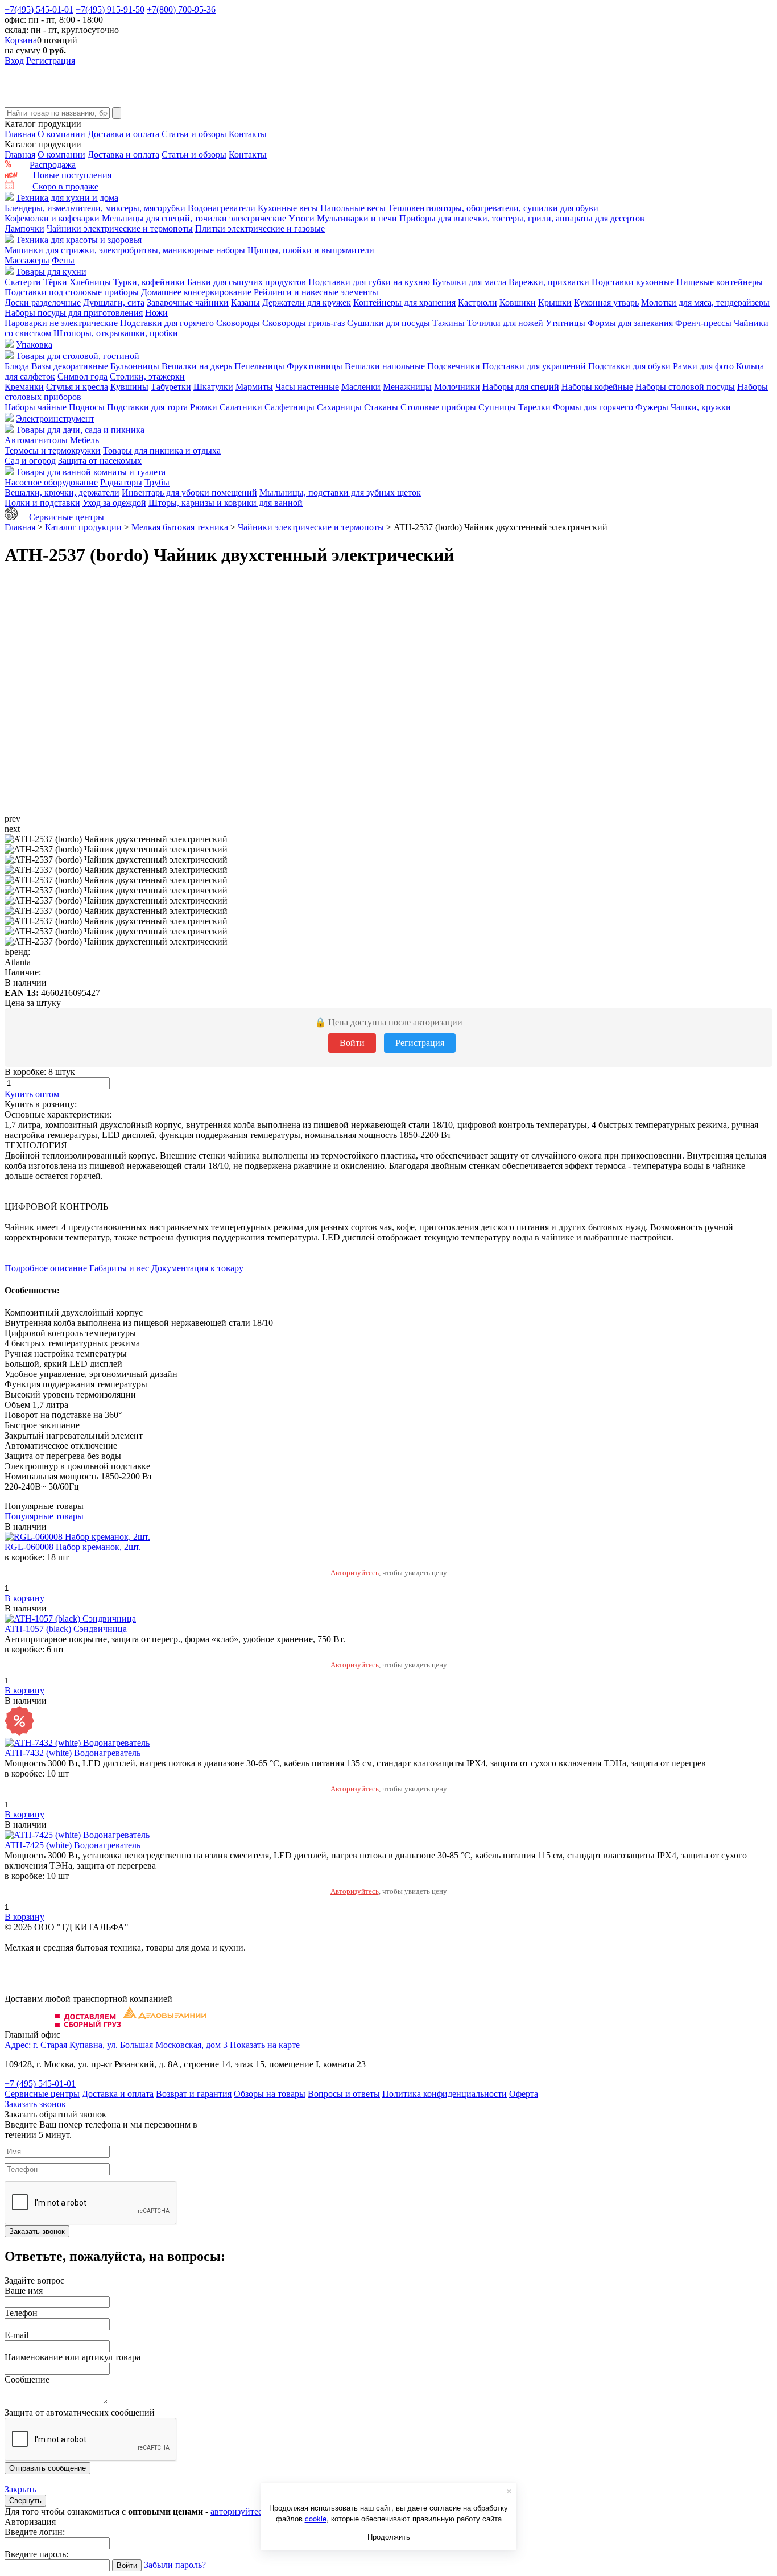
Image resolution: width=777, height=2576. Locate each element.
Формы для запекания (630, 323)
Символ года (82, 376)
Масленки (361, 387)
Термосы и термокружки (53, 450)
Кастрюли (478, 302)
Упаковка (34, 345)
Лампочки (24, 228)
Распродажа (53, 165)
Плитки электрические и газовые (260, 228)
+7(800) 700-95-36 (181, 9)
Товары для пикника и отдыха (162, 450)
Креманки (24, 387)
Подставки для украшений (534, 366)
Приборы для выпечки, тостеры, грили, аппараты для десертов (522, 218)
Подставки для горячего (167, 323)
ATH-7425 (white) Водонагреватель (73, 1845)
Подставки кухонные (633, 282)
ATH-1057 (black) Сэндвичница (66, 1629)
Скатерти (23, 282)
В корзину (24, 1598)
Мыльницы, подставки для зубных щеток (340, 492)
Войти (352, 1043)
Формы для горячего (593, 407)
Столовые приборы (438, 407)
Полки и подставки (42, 503)
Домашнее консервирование (196, 292)
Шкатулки (213, 387)
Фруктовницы (315, 366)
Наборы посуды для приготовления (74, 313)
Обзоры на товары (270, 2094)
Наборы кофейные (597, 387)
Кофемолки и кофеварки (52, 218)
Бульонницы (135, 366)
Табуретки (171, 387)
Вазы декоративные (70, 366)
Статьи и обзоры (194, 134)
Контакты (248, 134)
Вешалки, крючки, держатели (62, 492)
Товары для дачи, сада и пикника (80, 430)
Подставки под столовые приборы (72, 292)
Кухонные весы (288, 208)
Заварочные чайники (188, 302)
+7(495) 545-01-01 (39, 9)
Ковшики (518, 302)
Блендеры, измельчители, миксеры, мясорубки (95, 208)
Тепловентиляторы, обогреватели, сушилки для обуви (493, 208)
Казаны (245, 302)
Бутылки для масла (469, 282)
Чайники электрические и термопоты (120, 228)
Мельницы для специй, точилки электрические (194, 218)
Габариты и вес (119, 1268)
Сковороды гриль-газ (303, 323)
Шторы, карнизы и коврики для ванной (226, 503)
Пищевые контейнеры (720, 282)
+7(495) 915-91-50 (110, 9)
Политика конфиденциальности (445, 2094)
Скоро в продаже (65, 186)
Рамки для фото (703, 366)
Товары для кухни (51, 272)
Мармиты (254, 387)
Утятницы (565, 323)
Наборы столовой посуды (685, 387)
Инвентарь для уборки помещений (189, 492)
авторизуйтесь (238, 2511)
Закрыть (20, 2489)
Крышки (555, 302)
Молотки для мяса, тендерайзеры (705, 302)
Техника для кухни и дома (67, 198)
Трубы (157, 482)
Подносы (87, 407)
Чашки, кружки (701, 407)
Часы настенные (307, 387)
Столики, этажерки (147, 376)
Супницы (497, 407)
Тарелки (534, 407)
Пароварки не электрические (61, 323)
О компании (61, 134)
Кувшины (129, 387)
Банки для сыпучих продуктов (247, 282)
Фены (63, 260)
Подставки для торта (147, 407)
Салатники (241, 407)
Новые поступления (72, 175)
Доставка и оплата (123, 134)
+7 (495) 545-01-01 (40, 2084)
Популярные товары (44, 1516)
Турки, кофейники (149, 282)
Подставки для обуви (629, 366)
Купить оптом (32, 1094)
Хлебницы (90, 282)
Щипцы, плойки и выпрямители (311, 250)
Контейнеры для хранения (404, 302)
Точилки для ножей (505, 323)
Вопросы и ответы (344, 2094)
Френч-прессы (703, 323)
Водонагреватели (222, 208)
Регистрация (51, 61)
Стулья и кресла (77, 387)
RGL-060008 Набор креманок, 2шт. (73, 1547)
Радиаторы (121, 482)
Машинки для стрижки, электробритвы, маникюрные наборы (125, 250)
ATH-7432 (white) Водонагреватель (73, 1753)
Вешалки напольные (385, 366)
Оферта (524, 2094)
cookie (316, 2518)
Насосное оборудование (51, 482)
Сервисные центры (67, 517)
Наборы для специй (521, 387)
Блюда (17, 366)
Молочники (457, 387)
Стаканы (381, 407)
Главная (20, 134)
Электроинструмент (55, 419)
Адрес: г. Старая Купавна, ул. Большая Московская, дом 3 (116, 2045)
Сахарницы (339, 407)
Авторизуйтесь (355, 1573)
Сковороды (238, 323)
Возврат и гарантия (194, 2094)
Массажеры (27, 260)
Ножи (156, 313)
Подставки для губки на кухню (369, 282)
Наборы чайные (36, 407)
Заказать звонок (35, 2104)
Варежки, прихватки (549, 282)
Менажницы (407, 387)
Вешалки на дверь (197, 366)
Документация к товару (197, 1268)
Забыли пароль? (175, 2565)
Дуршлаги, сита (114, 302)
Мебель (84, 440)
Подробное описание (46, 1268)
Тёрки (55, 282)
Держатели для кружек (307, 302)
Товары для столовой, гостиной (78, 356)
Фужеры (652, 407)
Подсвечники (454, 366)
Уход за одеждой (114, 503)
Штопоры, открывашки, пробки (116, 333)
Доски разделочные (43, 302)
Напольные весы (353, 208)
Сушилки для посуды (388, 323)
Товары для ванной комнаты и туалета (91, 472)
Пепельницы (259, 366)
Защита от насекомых (100, 461)
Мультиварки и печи (357, 218)
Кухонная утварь (606, 302)
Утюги (301, 218)
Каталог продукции (83, 527)
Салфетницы (290, 407)
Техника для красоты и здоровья (79, 240)
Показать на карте (265, 2045)
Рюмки (204, 407)
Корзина (21, 40)
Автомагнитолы (36, 440)
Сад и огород (30, 461)
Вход (14, 61)
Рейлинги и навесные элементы (316, 292)
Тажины (449, 323)
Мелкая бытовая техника (180, 527)
